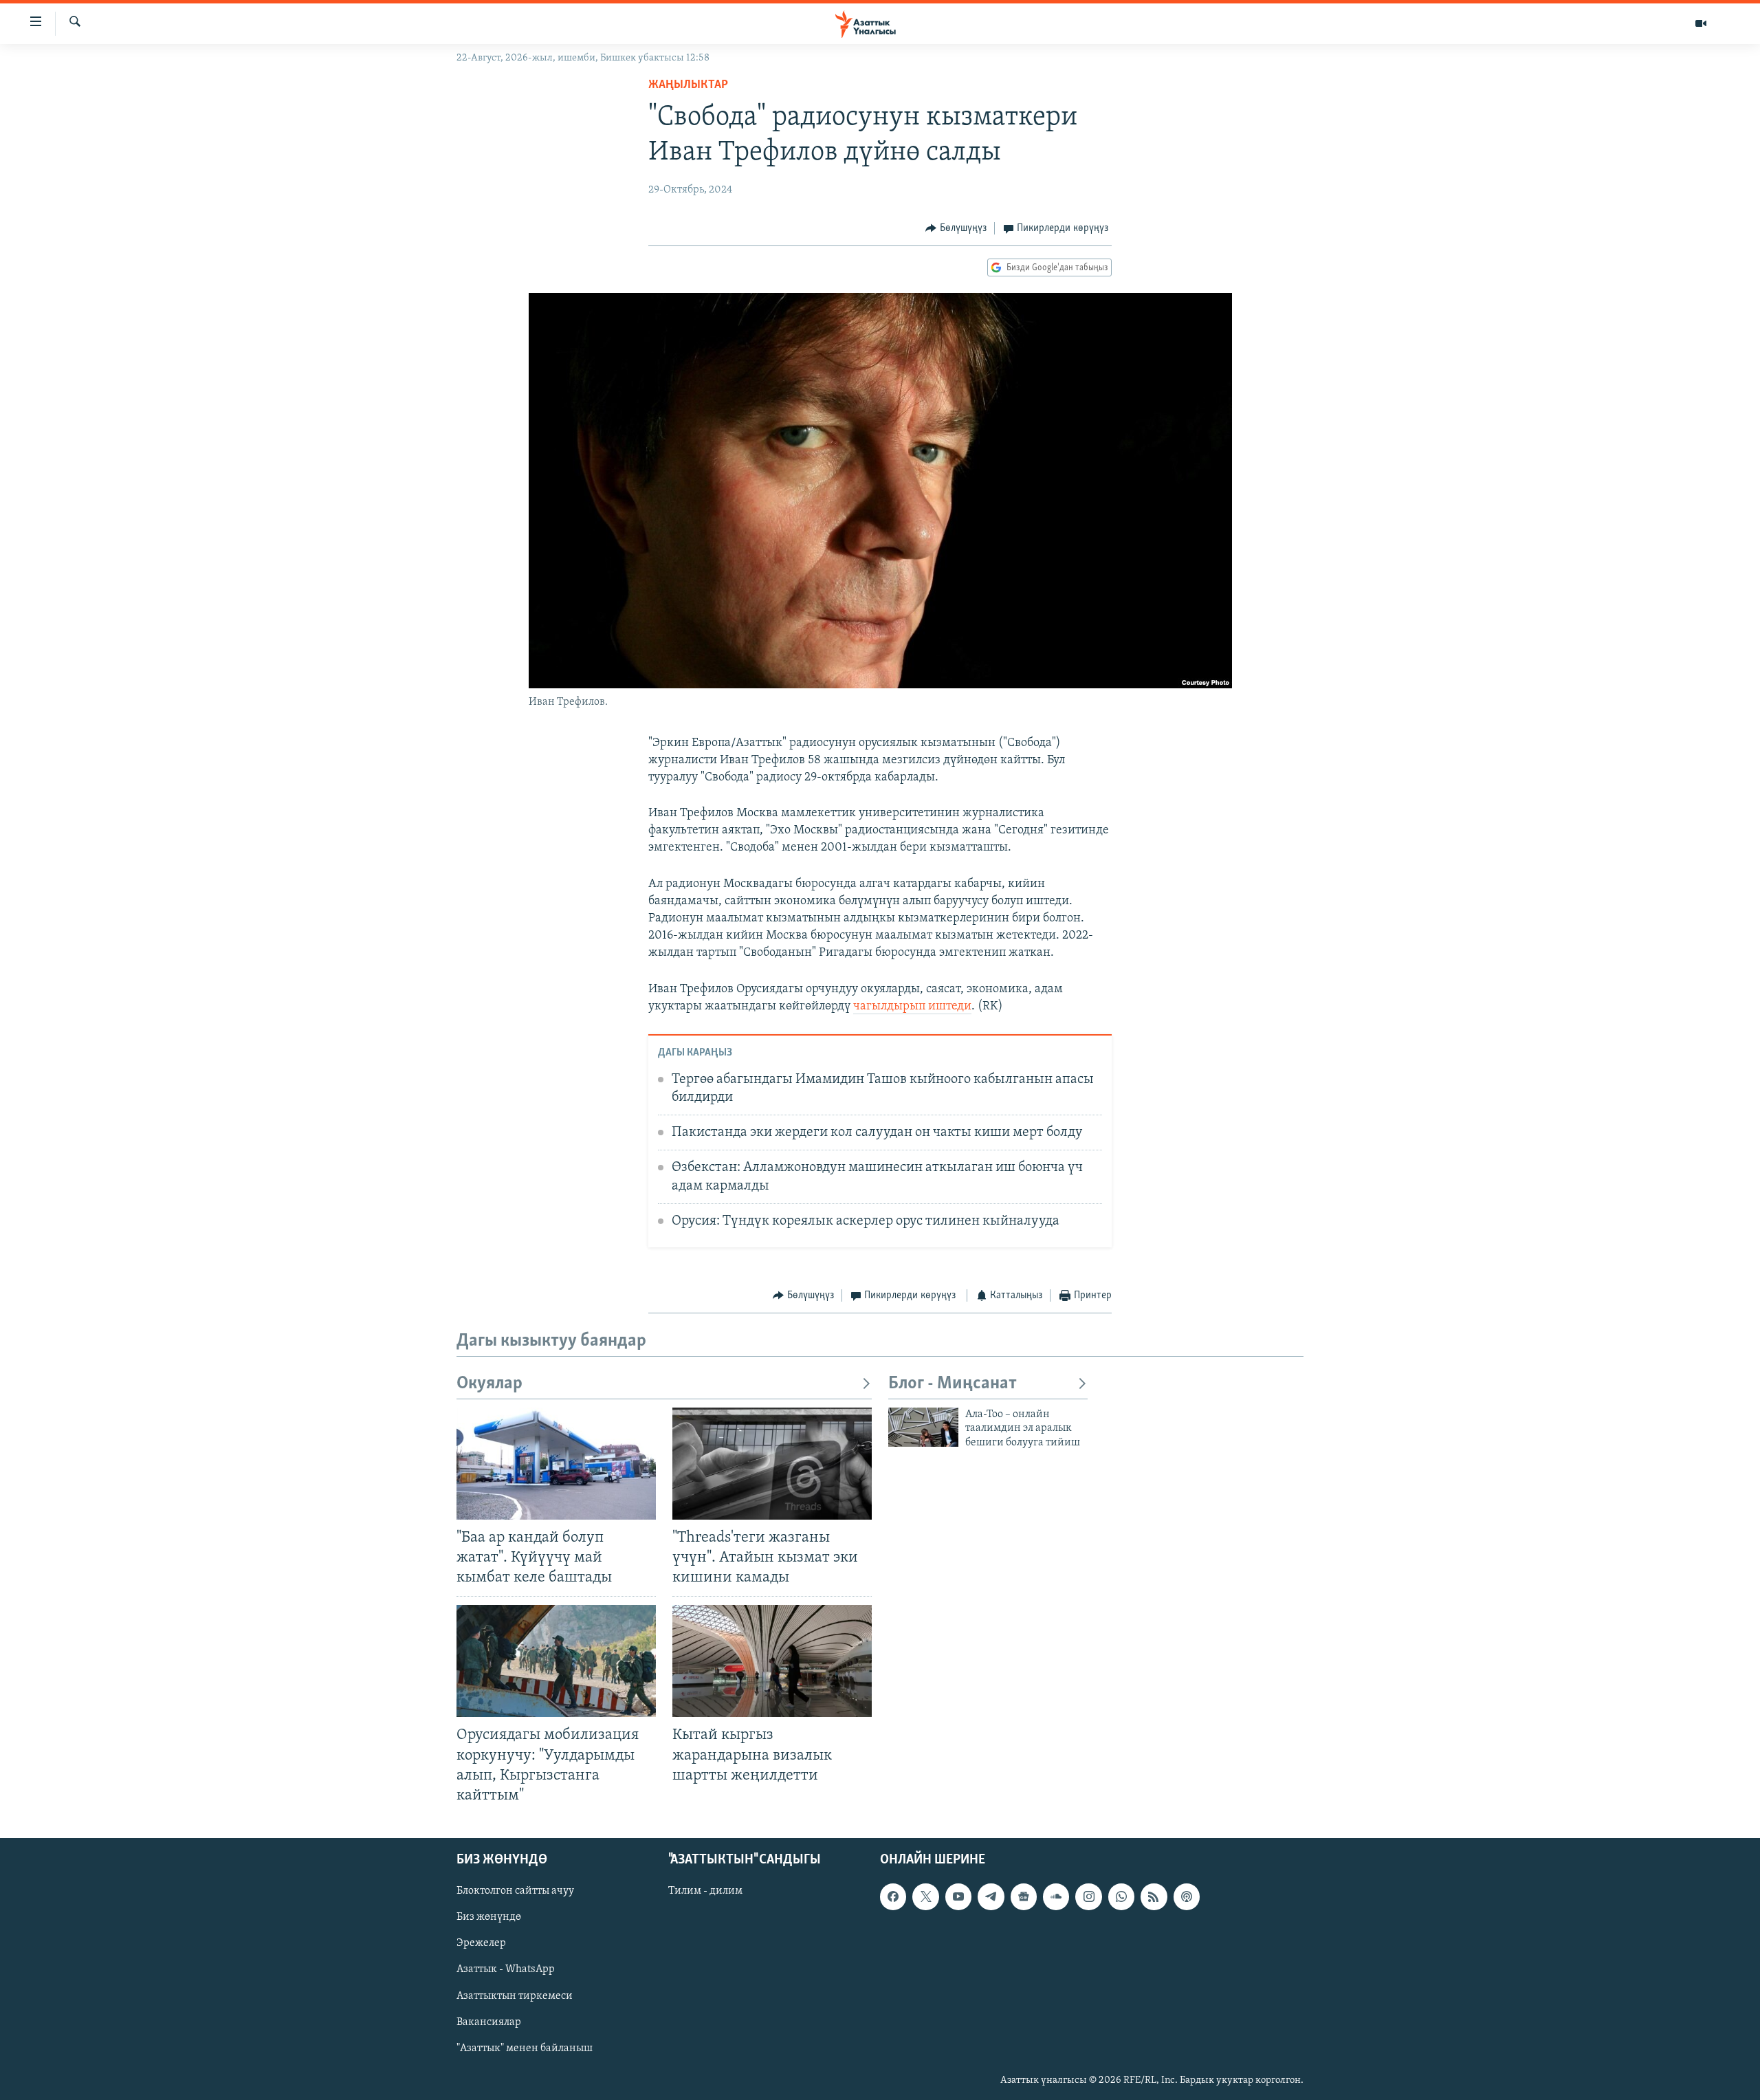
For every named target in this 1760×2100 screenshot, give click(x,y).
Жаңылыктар (688, 85)
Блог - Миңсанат (953, 1384)
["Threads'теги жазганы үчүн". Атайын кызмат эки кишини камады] (772, 1464)
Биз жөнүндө (489, 1917)
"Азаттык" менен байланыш (525, 2048)
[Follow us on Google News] (1024, 1896)
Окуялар (489, 1384)
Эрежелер (481, 1943)
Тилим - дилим (705, 1891)
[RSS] (1154, 1896)
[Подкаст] (1187, 1896)
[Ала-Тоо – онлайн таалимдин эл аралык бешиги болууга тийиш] (923, 1427)
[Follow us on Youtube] (958, 1896)
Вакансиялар (489, 2022)
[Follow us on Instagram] (1088, 1896)
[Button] (956, 228)
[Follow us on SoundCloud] (1056, 1896)
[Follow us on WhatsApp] (1121, 1896)
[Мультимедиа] (1701, 23)
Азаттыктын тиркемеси (515, 1995)
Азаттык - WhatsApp (506, 1969)
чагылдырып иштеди (912, 1007)
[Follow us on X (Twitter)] (925, 1896)
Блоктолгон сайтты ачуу (515, 1891)
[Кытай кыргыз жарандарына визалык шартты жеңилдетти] (772, 1661)
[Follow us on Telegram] (991, 1896)
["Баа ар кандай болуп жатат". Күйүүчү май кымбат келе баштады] (556, 1464)
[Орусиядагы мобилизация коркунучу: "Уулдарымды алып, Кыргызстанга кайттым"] (556, 1661)
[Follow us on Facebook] (893, 1896)
